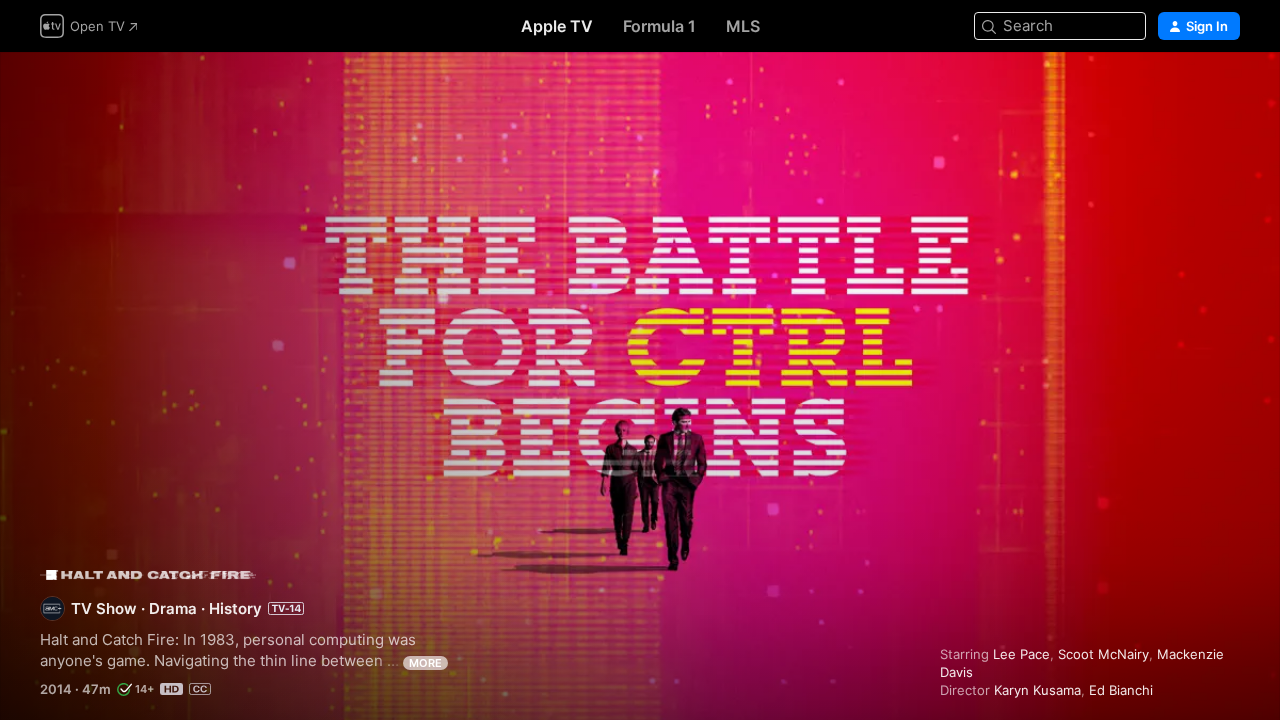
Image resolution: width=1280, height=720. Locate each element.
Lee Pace (1021, 654)
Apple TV (557, 26)
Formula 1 (659, 26)
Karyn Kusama (1037, 690)
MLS (743, 26)
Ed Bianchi (1121, 690)
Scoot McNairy (1103, 654)
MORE (425, 663)
